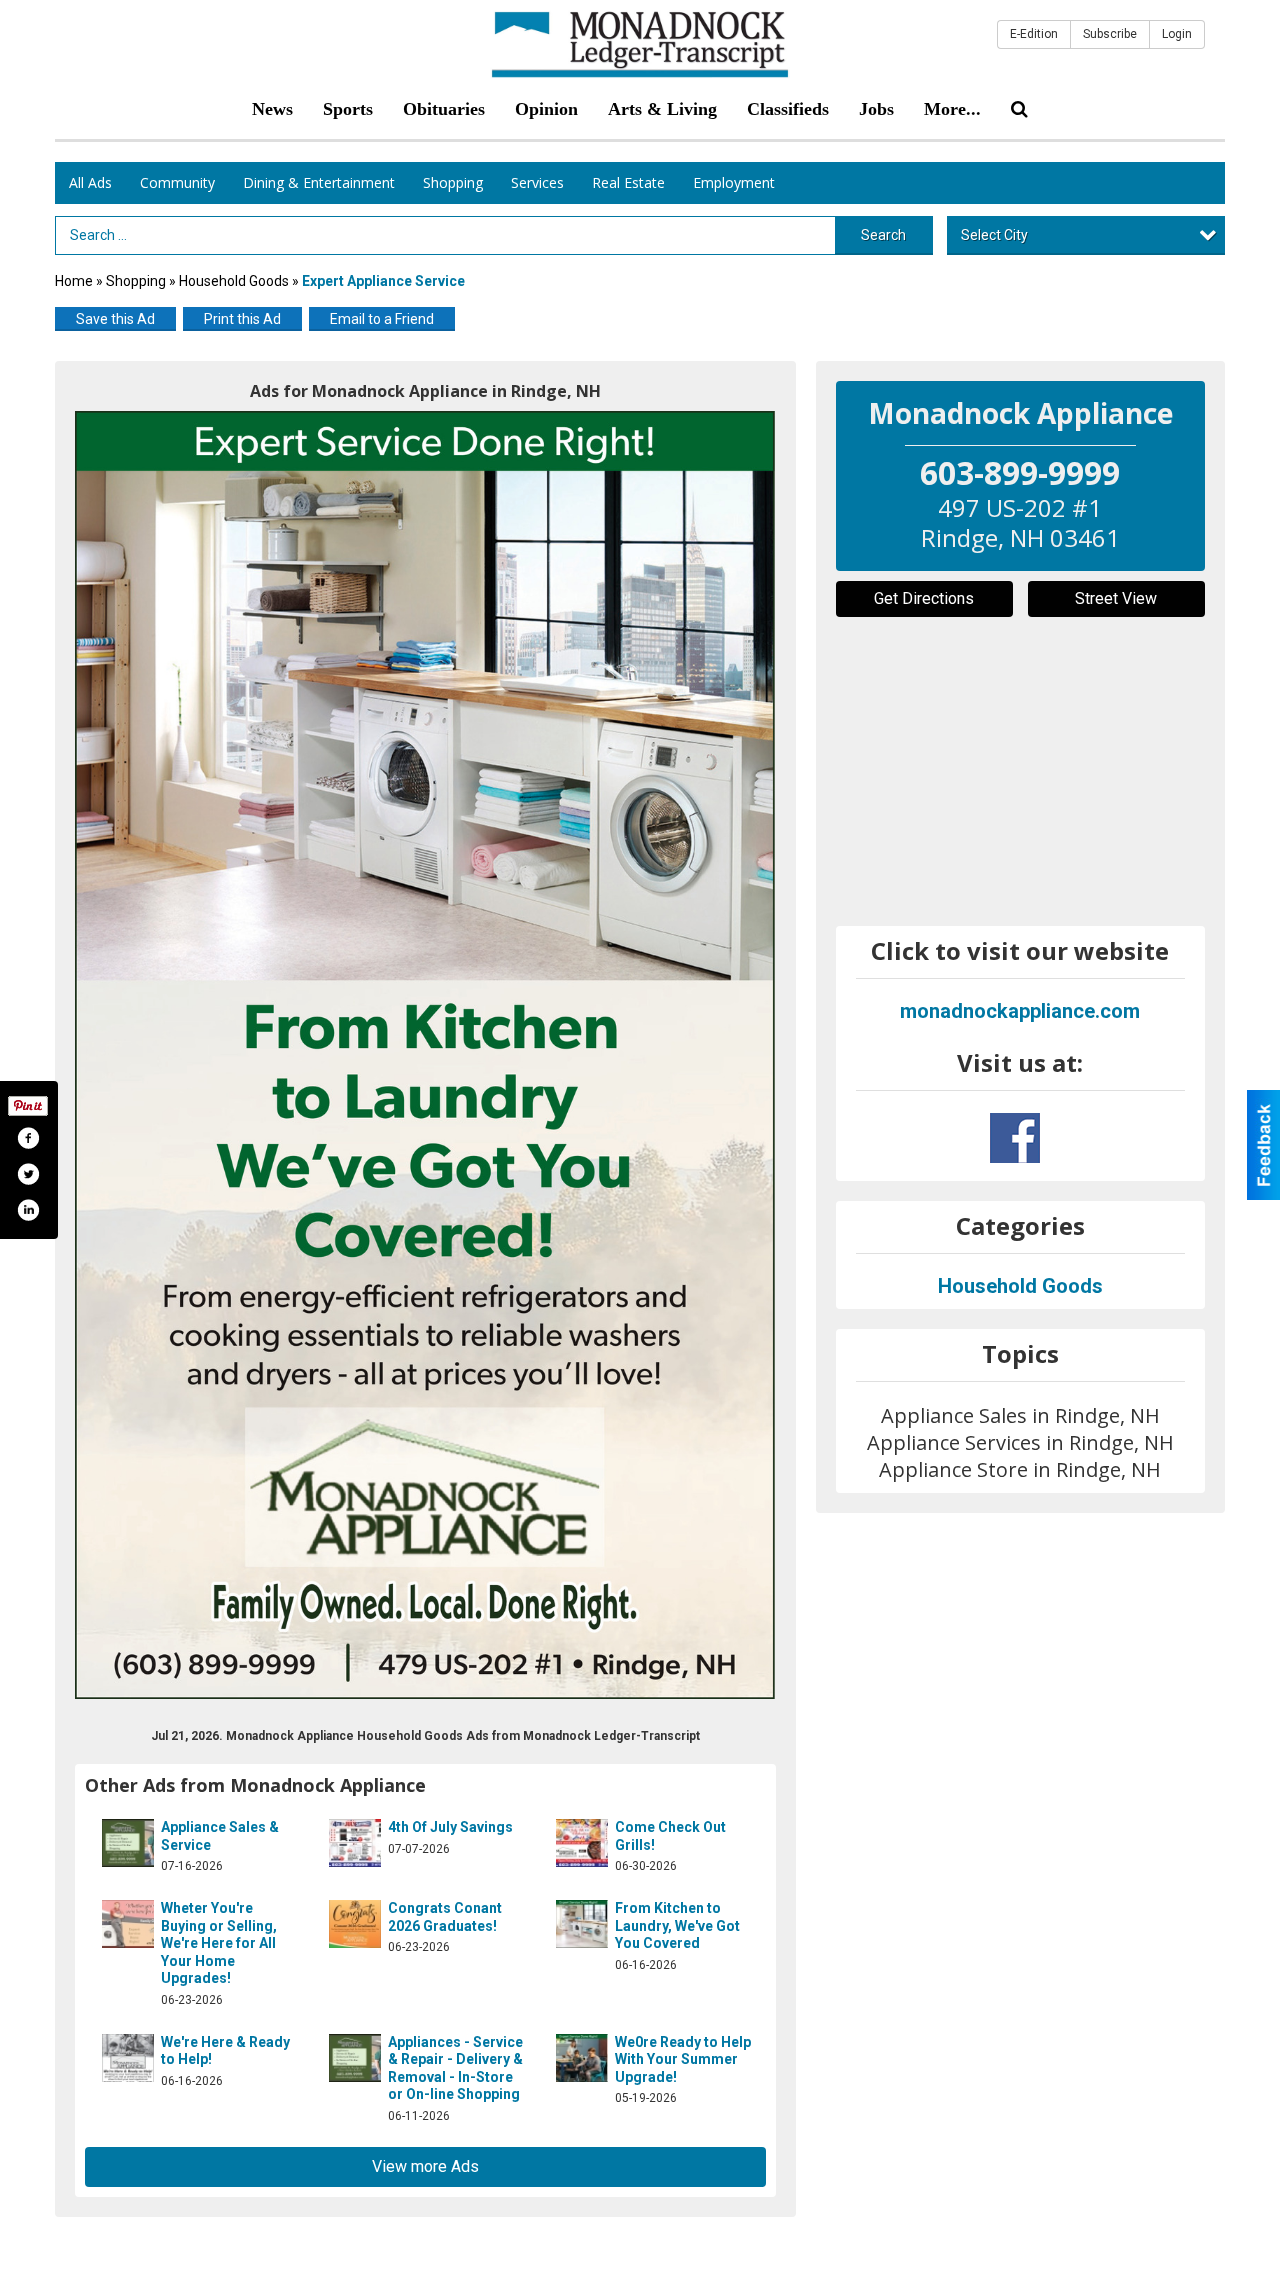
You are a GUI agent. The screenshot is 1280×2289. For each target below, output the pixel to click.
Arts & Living (662, 109)
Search (883, 235)
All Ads (90, 182)
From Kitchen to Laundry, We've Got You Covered (677, 1925)
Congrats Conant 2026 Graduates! (445, 1917)
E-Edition (1034, 34)
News (272, 109)
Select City (994, 235)
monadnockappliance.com (1020, 1011)
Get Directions (924, 598)
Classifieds (788, 109)
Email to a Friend (382, 319)
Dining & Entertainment (319, 182)
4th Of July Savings (450, 1827)
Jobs (876, 109)
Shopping (453, 182)
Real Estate (628, 182)
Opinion (546, 109)
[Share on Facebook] (28, 1138)
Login (1177, 34)
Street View (1116, 598)
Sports (348, 109)
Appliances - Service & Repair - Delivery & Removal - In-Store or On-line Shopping (455, 2068)
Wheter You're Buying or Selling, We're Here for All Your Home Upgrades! (219, 1943)
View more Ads (425, 2166)
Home (74, 281)
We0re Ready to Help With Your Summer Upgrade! (683, 2059)
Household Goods (235, 281)
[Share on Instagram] (28, 1210)
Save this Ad (115, 319)
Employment (734, 182)
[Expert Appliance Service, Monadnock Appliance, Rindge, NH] (425, 1055)
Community (177, 182)
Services (537, 182)
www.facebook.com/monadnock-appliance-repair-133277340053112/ (1015, 1138)
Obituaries (444, 109)
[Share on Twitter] (28, 1174)
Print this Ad (242, 319)
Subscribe (1110, 34)
